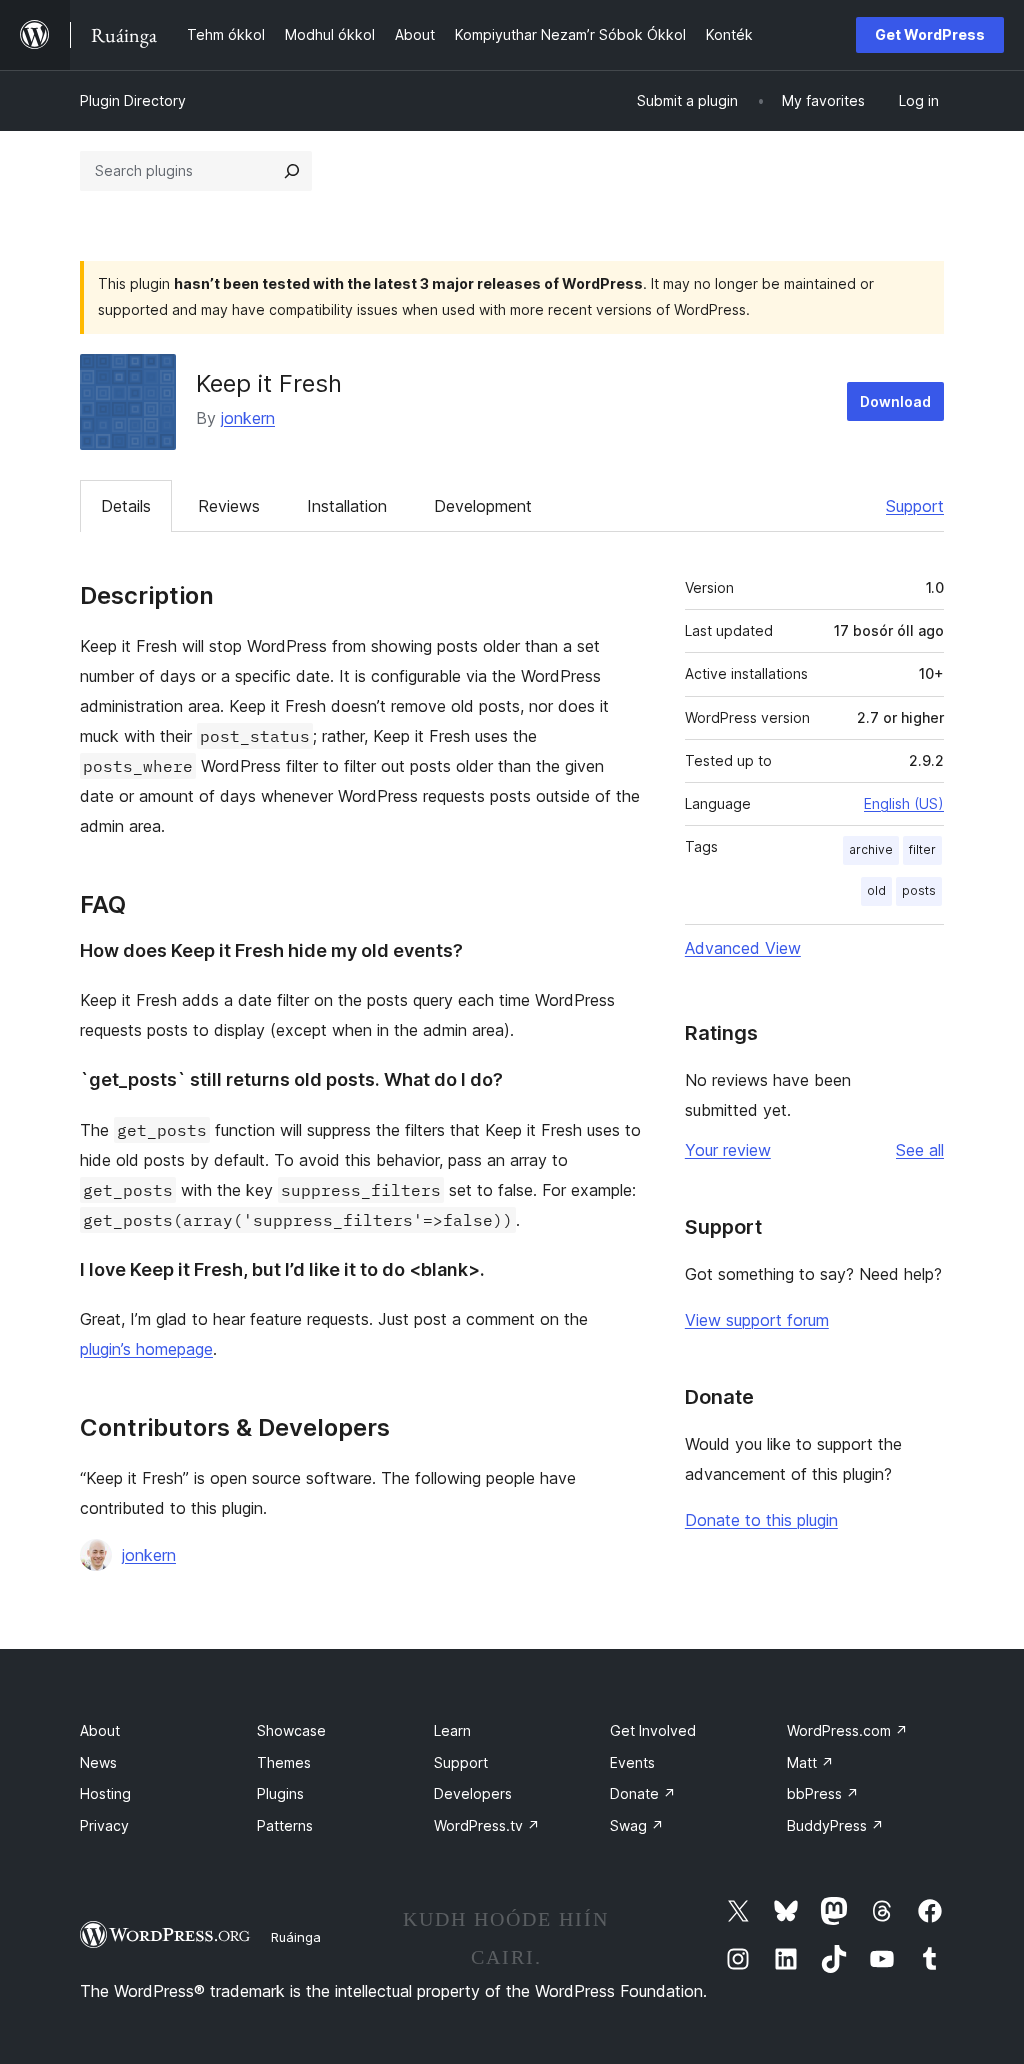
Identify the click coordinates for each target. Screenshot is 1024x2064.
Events (632, 1762)
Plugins (280, 1793)
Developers (473, 1793)
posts (919, 890)
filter (922, 849)
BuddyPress (835, 1825)
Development (483, 506)
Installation (347, 506)
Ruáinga (296, 1937)
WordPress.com (847, 1730)
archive (871, 849)
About (100, 1730)
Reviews (229, 506)
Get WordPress (930, 34)
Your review (728, 1150)
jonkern (248, 418)
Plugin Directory (133, 100)
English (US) (904, 803)
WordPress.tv (487, 1825)
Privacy (104, 1825)
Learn (452, 1730)
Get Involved (653, 1730)
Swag (637, 1825)
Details (126, 506)
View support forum (757, 1320)
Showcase (291, 1730)
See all (920, 1150)
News (98, 1762)
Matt (810, 1762)
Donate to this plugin (761, 1520)
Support (915, 506)
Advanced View (743, 948)
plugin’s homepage (146, 1349)
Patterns (285, 1825)
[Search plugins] (292, 171)
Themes (284, 1762)
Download (895, 401)
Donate (643, 1793)
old (876, 890)
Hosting (105, 1793)
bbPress (823, 1793)
